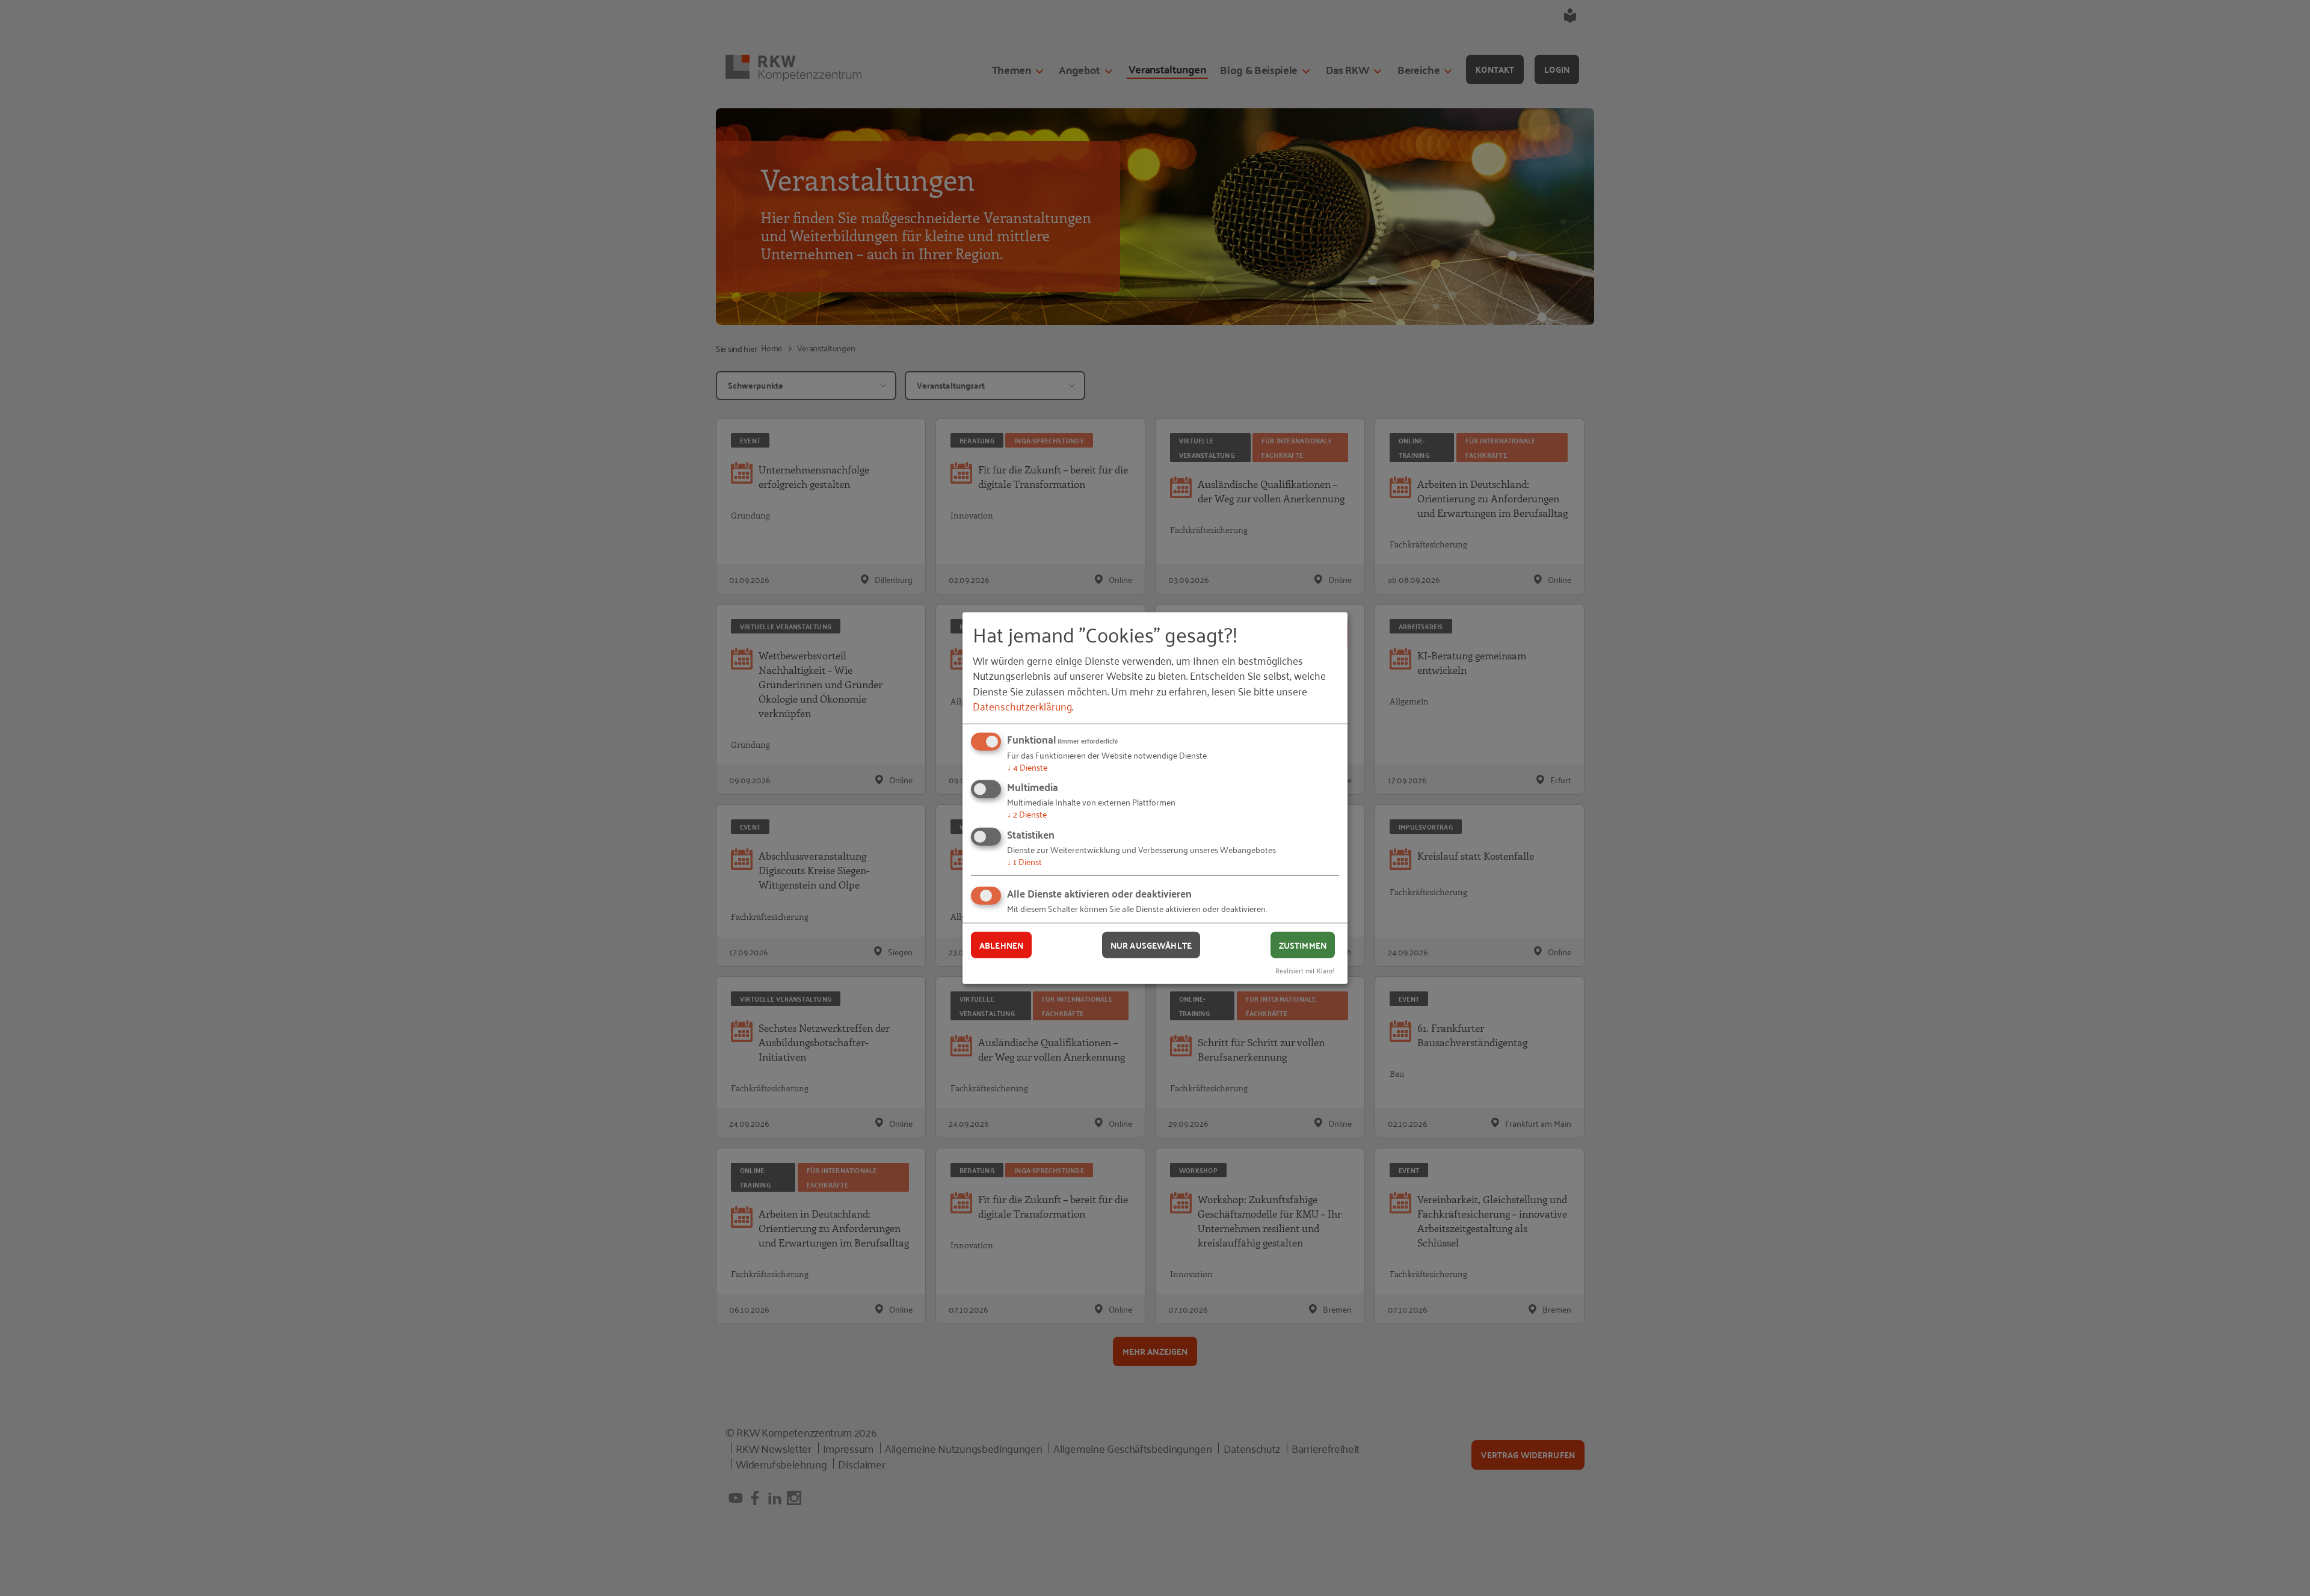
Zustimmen (1303, 944)
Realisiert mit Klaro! (1305, 970)
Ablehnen (1001, 944)
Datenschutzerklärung (1022, 706)
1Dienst (1024, 861)
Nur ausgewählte (1151, 944)
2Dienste (1027, 814)
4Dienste (1027, 767)
